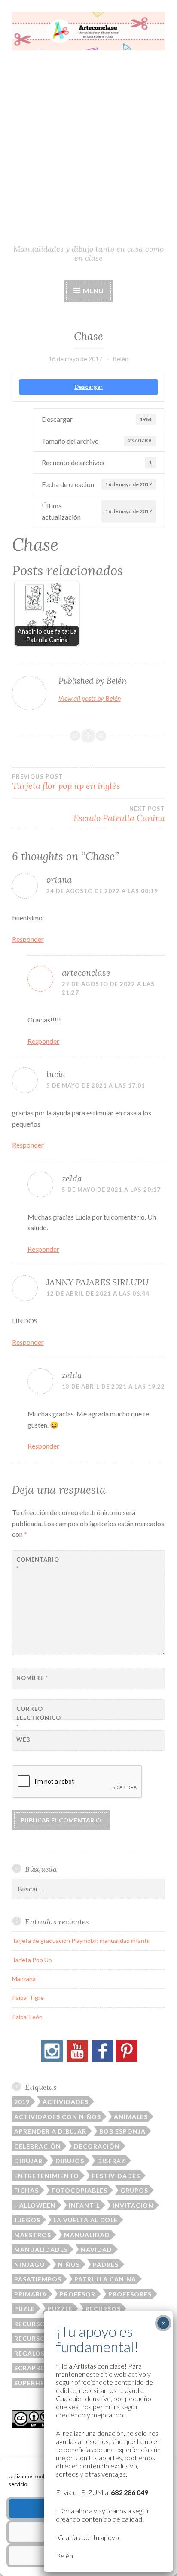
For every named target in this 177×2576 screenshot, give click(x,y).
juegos (27, 2220)
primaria (31, 2294)
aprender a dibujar (50, 2131)
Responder (28, 939)
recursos (103, 2309)
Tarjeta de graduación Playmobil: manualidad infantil (81, 1940)
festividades (116, 2176)
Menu (93, 290)
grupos (134, 2190)
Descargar (88, 387)
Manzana (24, 1979)
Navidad (96, 2250)
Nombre (32, 1678)
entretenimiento (47, 2176)
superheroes (38, 2383)
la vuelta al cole (85, 2220)
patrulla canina (105, 2279)
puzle (24, 2309)
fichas (26, 2190)
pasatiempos (38, 2279)
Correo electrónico (38, 1718)
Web (23, 1740)
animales (131, 2117)
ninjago (30, 2265)
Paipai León (27, 2017)
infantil (84, 2205)
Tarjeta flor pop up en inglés (66, 782)
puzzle (60, 2309)
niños (69, 2265)
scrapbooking (41, 2368)
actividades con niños (58, 2117)
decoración (97, 2146)
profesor (78, 2294)
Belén (121, 359)
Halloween (35, 2205)
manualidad (87, 2235)
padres (106, 2265)
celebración (38, 2146)
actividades (66, 2102)
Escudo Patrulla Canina (119, 814)
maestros (33, 2235)
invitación (133, 2205)
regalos (29, 2353)
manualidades (41, 2250)
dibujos (70, 2161)
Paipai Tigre (28, 1997)
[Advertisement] (88, 151)
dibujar (28, 2161)
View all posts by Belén (90, 698)
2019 (22, 2102)
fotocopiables (79, 2190)
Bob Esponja (122, 2131)
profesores (130, 2294)
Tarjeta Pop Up (32, 1960)
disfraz (111, 2161)
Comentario (38, 1564)
